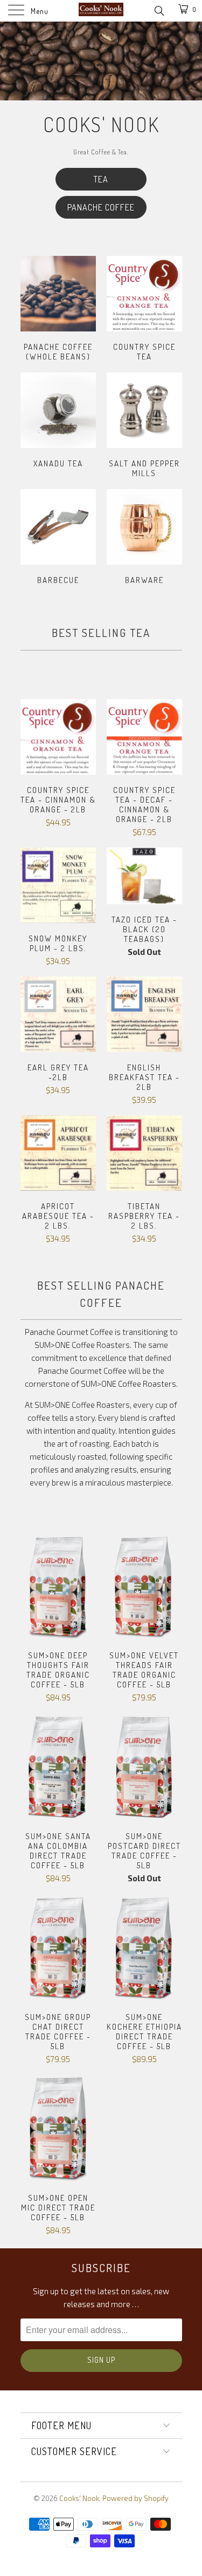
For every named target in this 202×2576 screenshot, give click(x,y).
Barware (144, 538)
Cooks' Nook (79, 2498)
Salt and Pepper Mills (144, 427)
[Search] (159, 10)
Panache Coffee (101, 207)
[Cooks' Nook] (101, 11)
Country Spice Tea (144, 310)
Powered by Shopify (135, 2498)
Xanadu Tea (58, 422)
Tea (101, 179)
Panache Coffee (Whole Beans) (58, 310)
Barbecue (58, 538)
